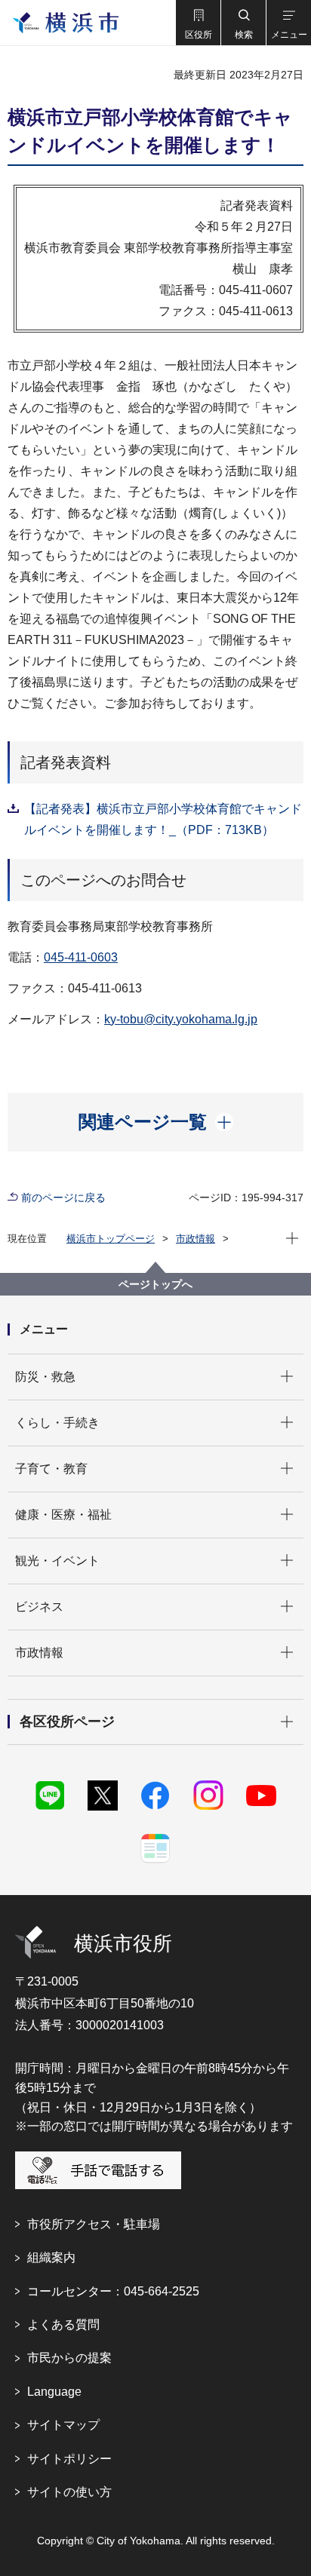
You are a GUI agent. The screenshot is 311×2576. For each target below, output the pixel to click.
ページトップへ (155, 1284)
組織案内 (51, 2257)
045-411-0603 (81, 957)
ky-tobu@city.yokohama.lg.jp (181, 1019)
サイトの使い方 (69, 2492)
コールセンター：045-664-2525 (113, 2291)
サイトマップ (63, 2425)
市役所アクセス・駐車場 (94, 2224)
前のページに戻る (63, 1198)
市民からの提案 (69, 2358)
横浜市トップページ (111, 1239)
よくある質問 (63, 2325)
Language (54, 2392)
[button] (198, 23)
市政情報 (196, 1239)
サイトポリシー (69, 2459)
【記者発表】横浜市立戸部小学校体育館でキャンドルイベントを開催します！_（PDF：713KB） (163, 819)
